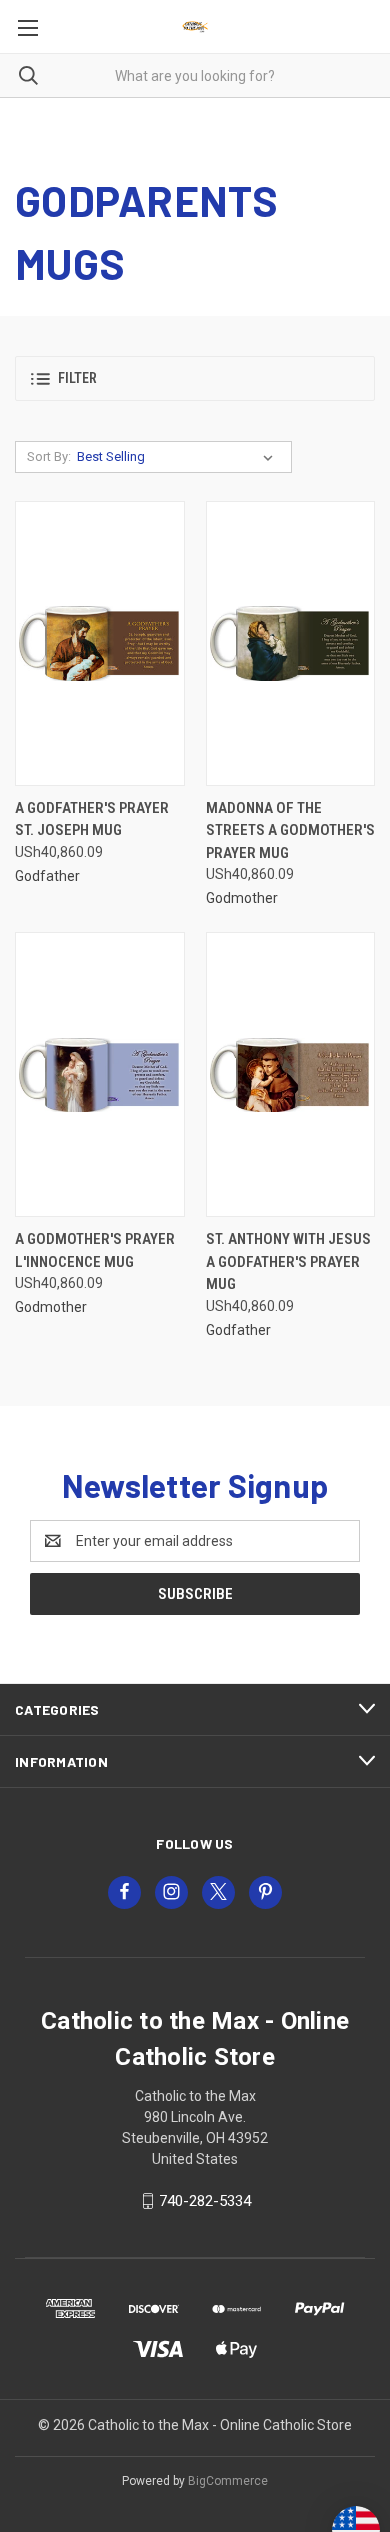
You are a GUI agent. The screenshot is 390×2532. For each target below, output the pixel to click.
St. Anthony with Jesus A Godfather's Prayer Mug (288, 1261)
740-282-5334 (205, 2201)
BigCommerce (228, 2481)
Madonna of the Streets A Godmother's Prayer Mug (290, 830)
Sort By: (49, 456)
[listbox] (179, 457)
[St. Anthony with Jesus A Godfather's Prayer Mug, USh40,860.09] (291, 1074)
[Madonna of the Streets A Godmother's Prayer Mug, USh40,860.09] (291, 643)
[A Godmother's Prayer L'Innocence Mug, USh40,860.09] (100, 1074)
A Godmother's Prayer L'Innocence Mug (95, 1250)
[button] (195, 378)
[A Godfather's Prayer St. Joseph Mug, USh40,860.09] (100, 643)
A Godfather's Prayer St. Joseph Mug (92, 819)
